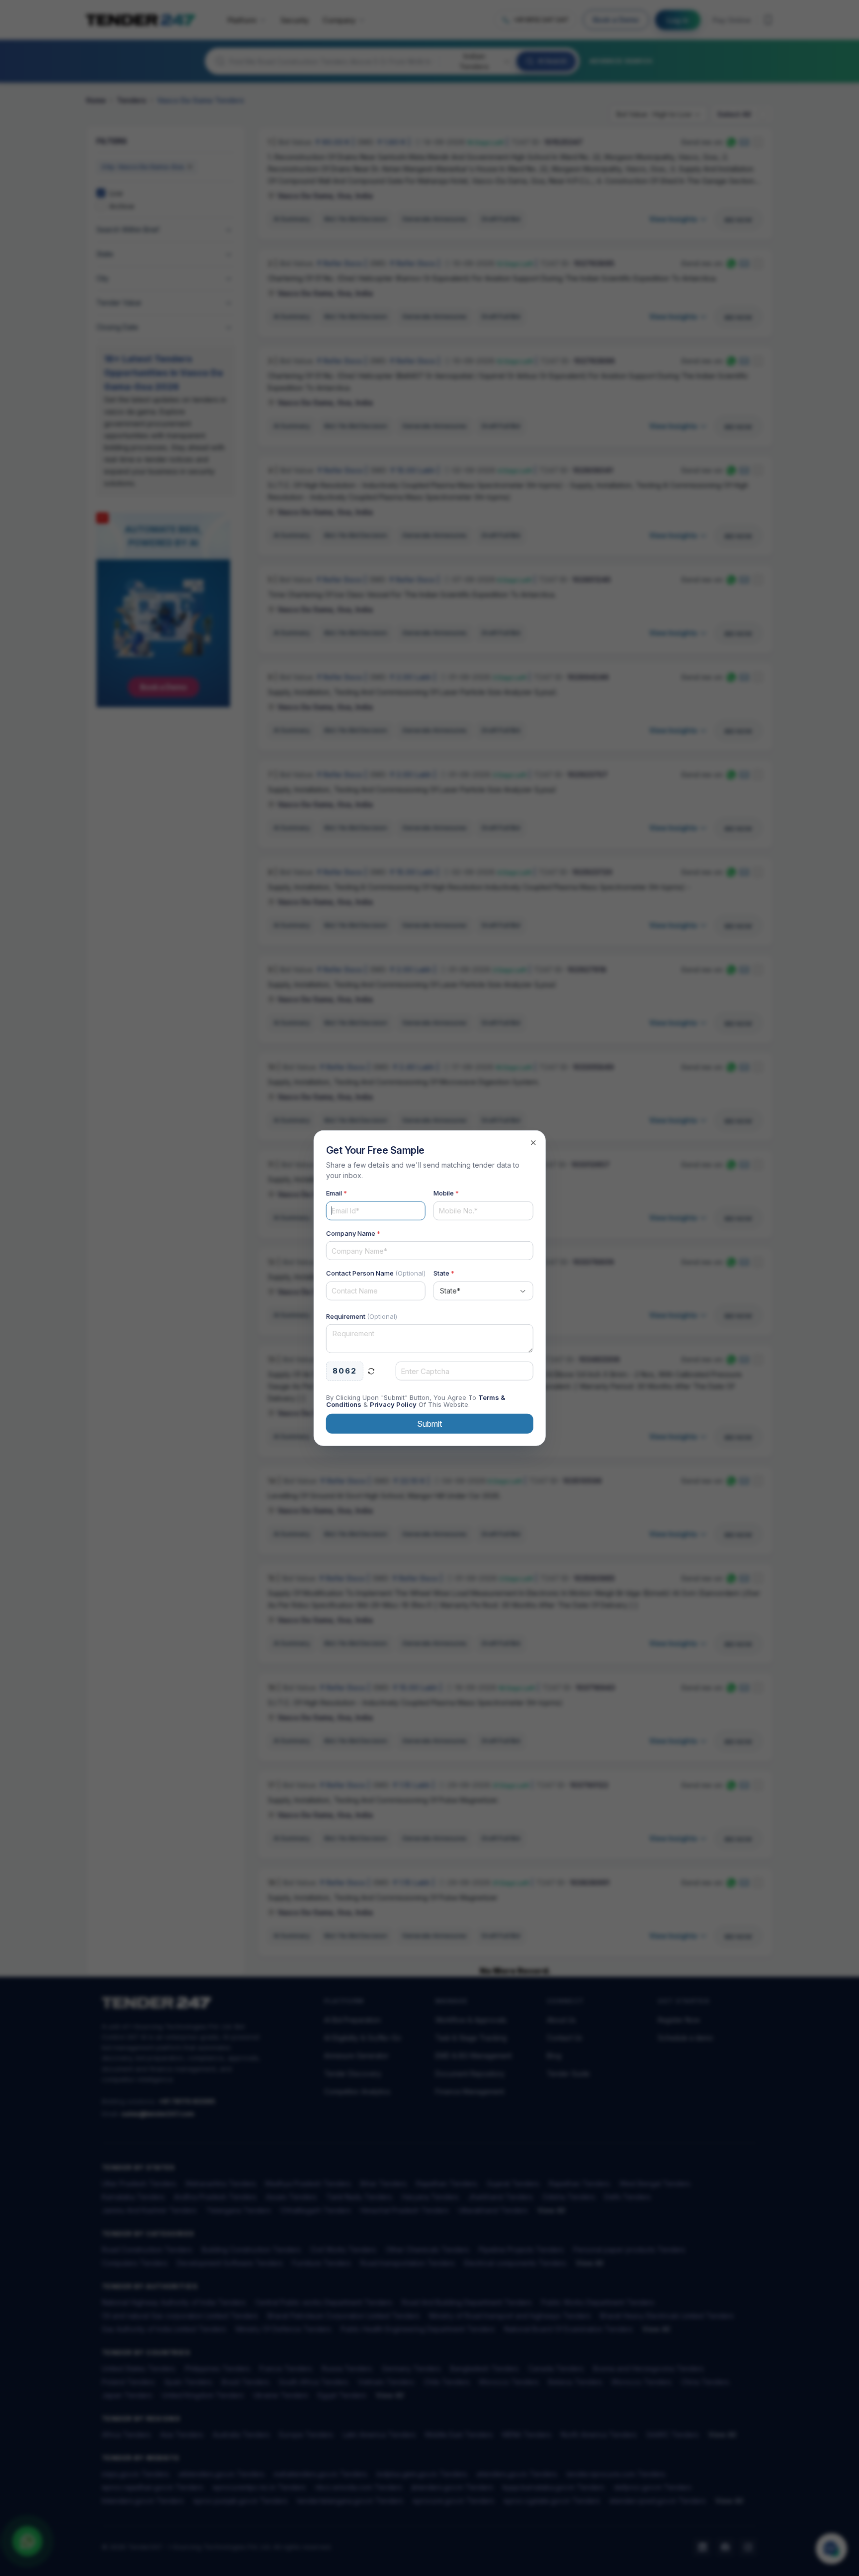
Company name (353, 1233)
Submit (429, 1423)
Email (337, 1193)
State (444, 1273)
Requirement (362, 1316)
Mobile (446, 1193)
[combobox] (483, 1290)
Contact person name (376, 1273)
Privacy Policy (393, 1404)
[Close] (533, 1143)
